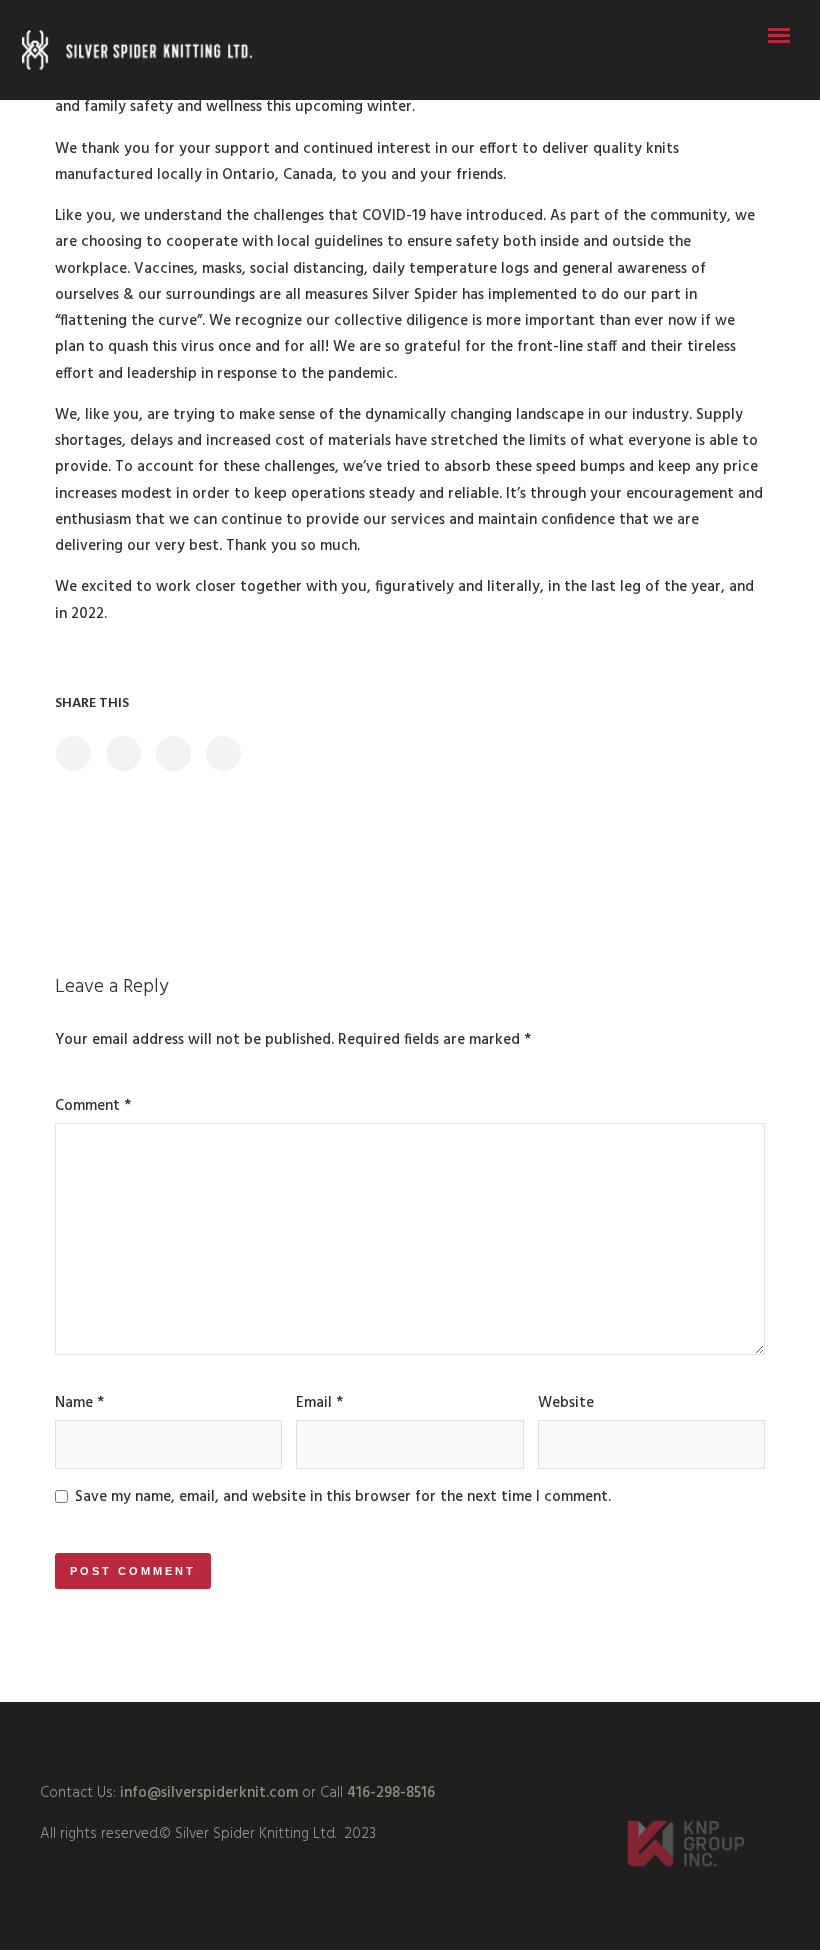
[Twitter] (338, 1738)
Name (79, 1403)
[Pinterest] (446, 1738)
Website (566, 1403)
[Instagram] (410, 1738)
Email (319, 1403)
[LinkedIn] (374, 1738)
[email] (482, 1738)
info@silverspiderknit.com (207, 1793)
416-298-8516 (391, 1793)
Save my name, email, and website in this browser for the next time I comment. (343, 1497)
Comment (93, 1106)
